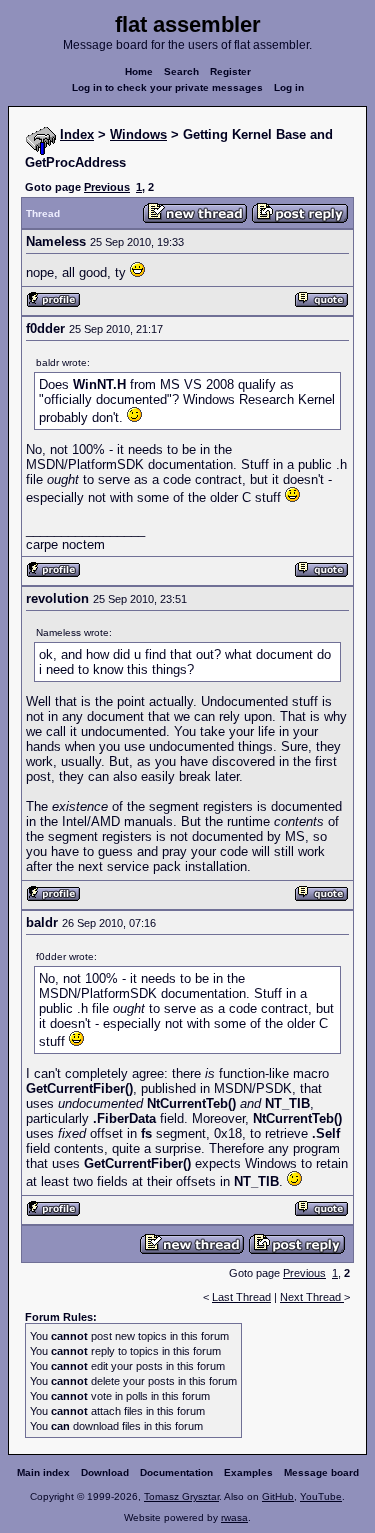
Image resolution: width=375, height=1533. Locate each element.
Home (139, 71)
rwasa (234, 1517)
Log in (289, 87)
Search (181, 71)
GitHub (278, 1496)
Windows (138, 134)
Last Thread (241, 1297)
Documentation (176, 1472)
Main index (43, 1472)
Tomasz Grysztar (181, 1496)
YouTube (321, 1496)
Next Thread (312, 1297)
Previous (107, 187)
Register (230, 71)
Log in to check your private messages (167, 87)
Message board (321, 1472)
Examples (248, 1472)
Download (105, 1472)
